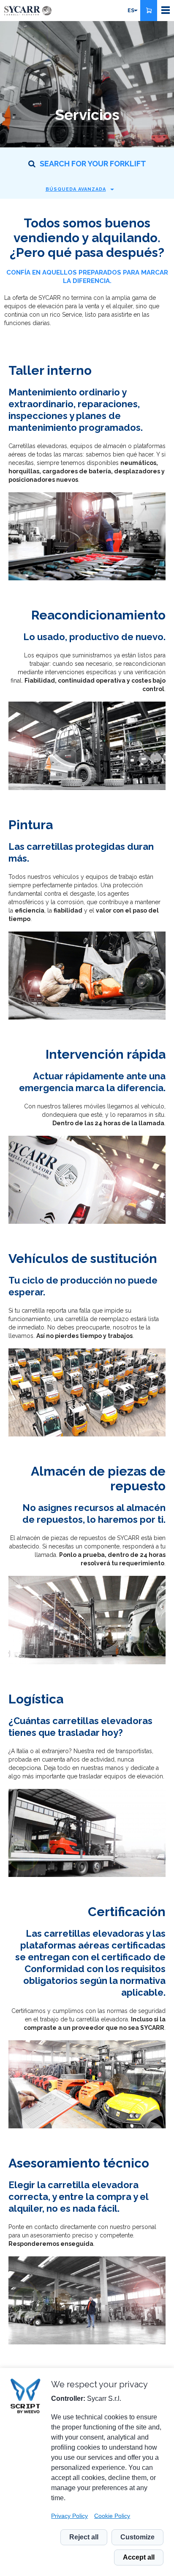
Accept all (139, 2557)
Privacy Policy (69, 2516)
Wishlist (149, 11)
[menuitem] (132, 11)
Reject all (84, 2537)
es (131, 11)
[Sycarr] (28, 11)
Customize (137, 2537)
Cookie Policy (112, 2516)
